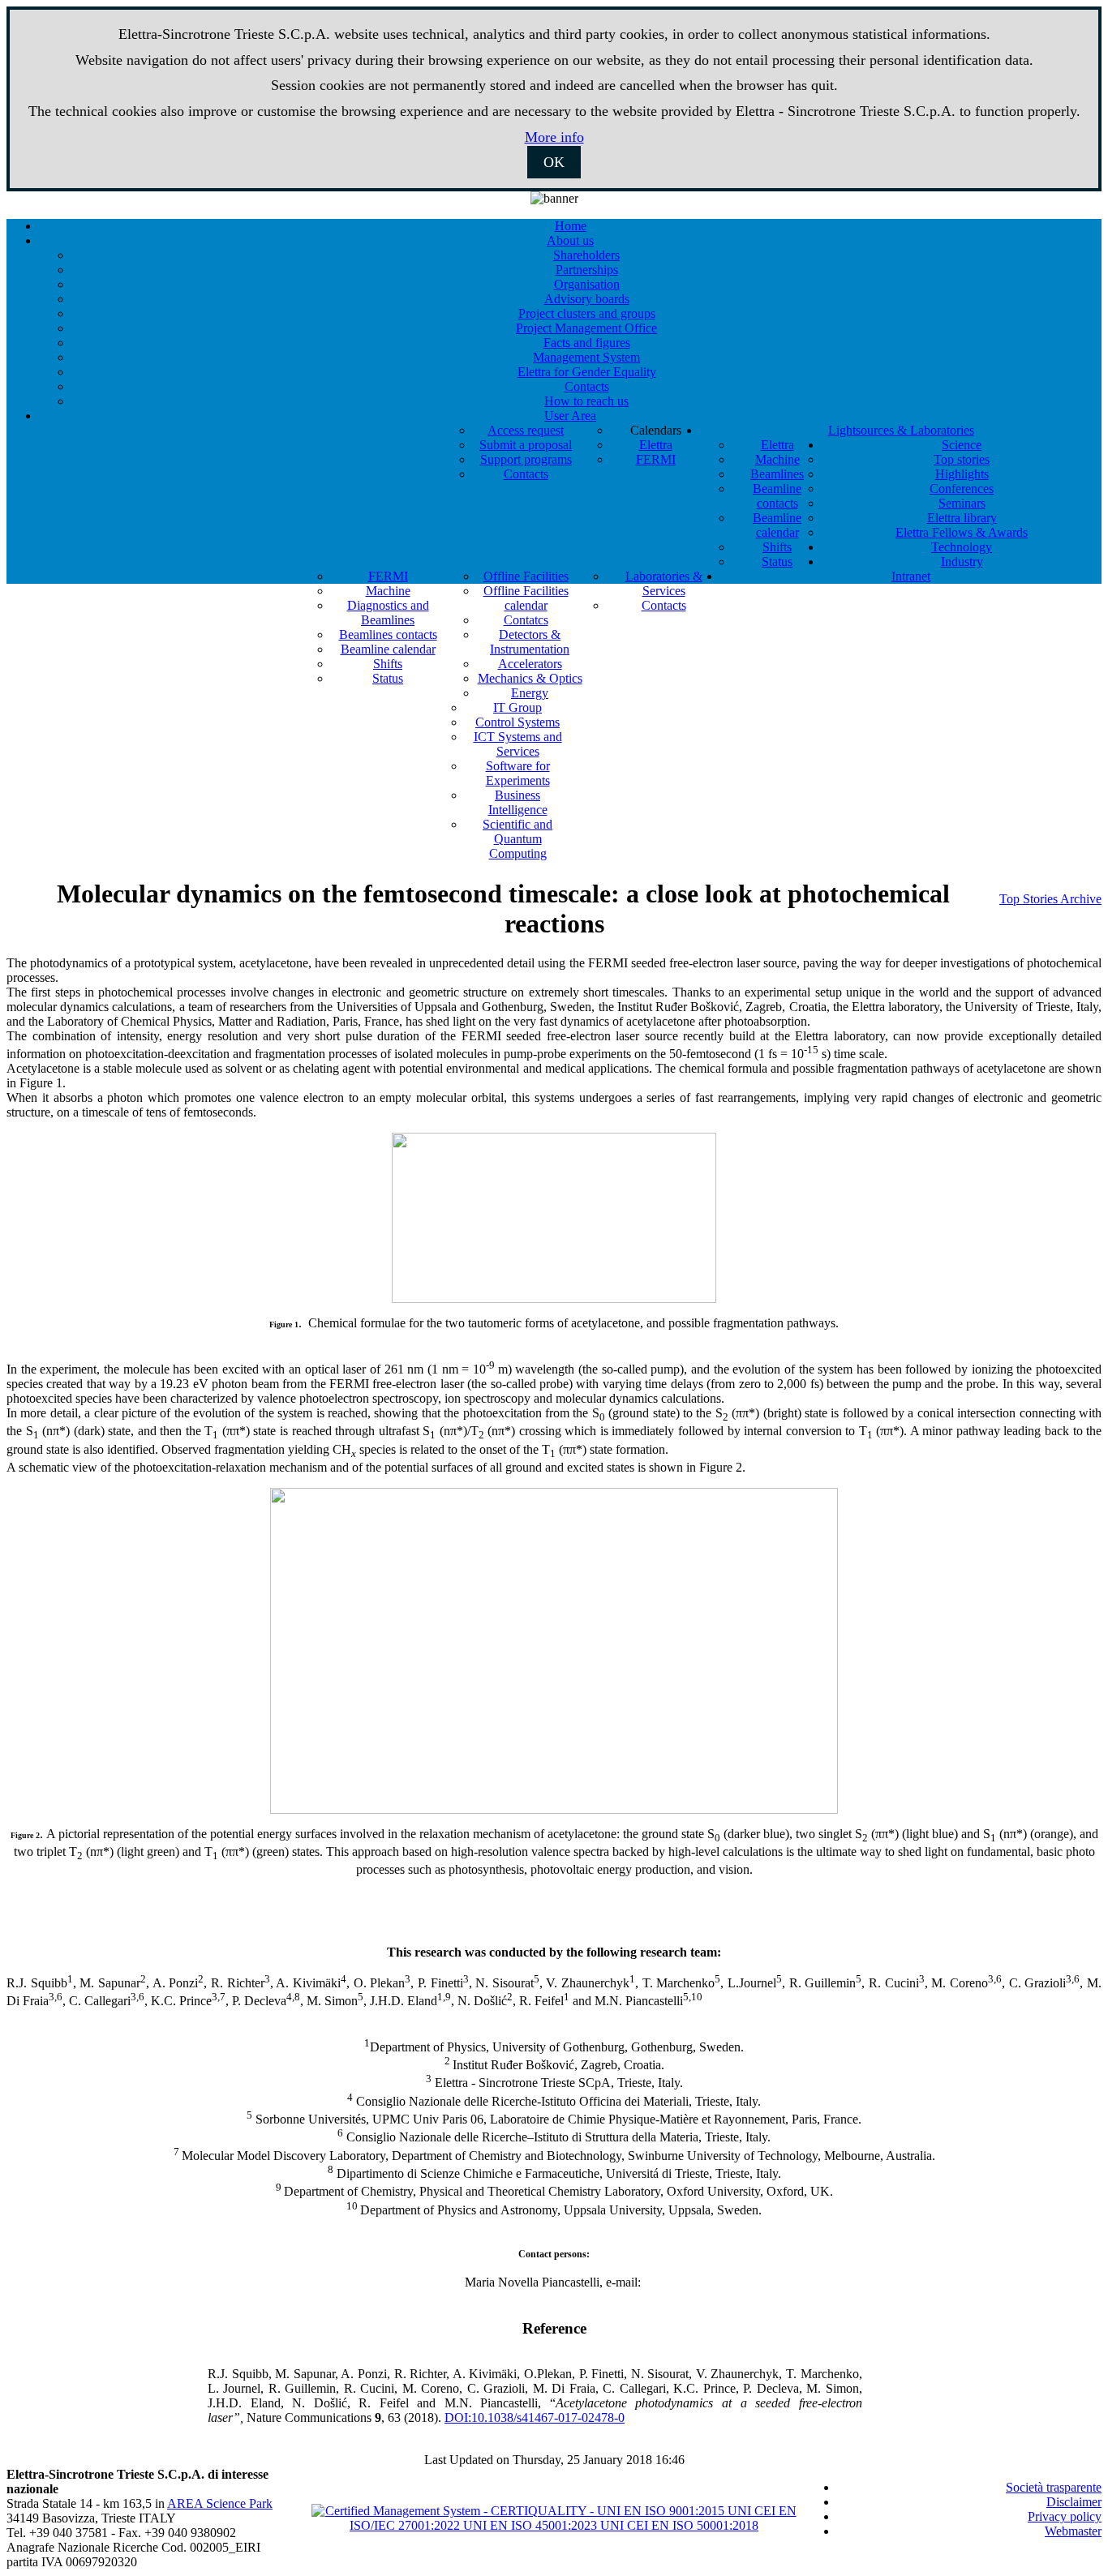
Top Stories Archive (1050, 899)
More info (554, 137)
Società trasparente (1054, 2487)
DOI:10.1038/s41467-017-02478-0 (535, 2417)
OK (554, 162)
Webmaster (1073, 2531)
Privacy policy (1065, 2516)
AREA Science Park (220, 2503)
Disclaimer (1074, 2502)
